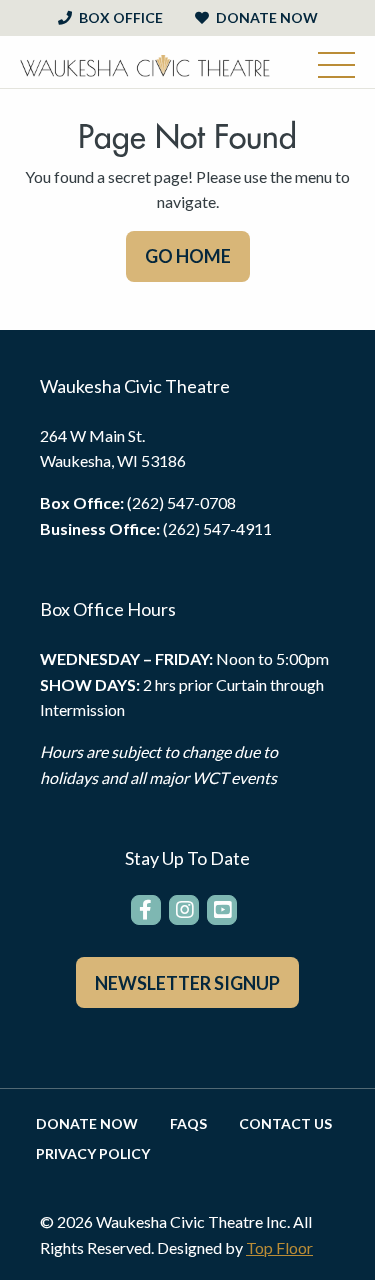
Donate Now (265, 17)
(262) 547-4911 (217, 528)
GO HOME (188, 256)
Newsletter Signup (187, 983)
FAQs (188, 1124)
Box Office (119, 17)
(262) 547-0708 (181, 502)
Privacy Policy (93, 1154)
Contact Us (285, 1124)
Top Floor (279, 1247)
